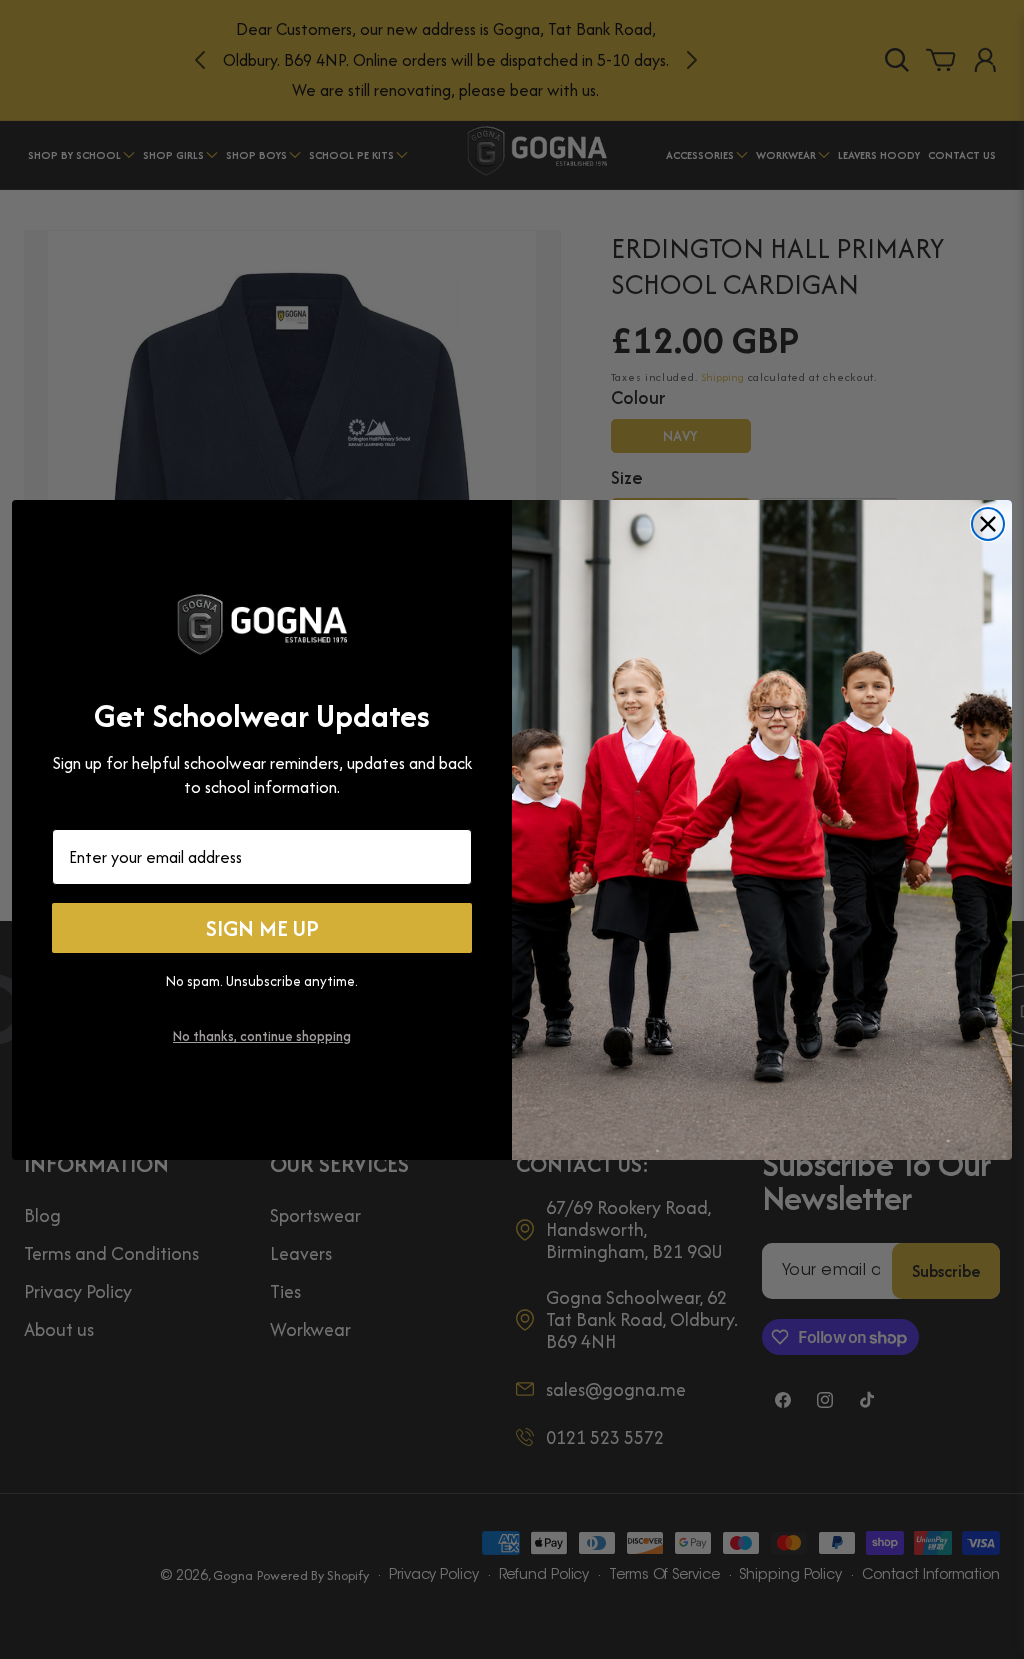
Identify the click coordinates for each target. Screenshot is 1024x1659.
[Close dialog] (988, 524)
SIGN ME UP (262, 928)
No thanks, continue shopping (262, 1036)
